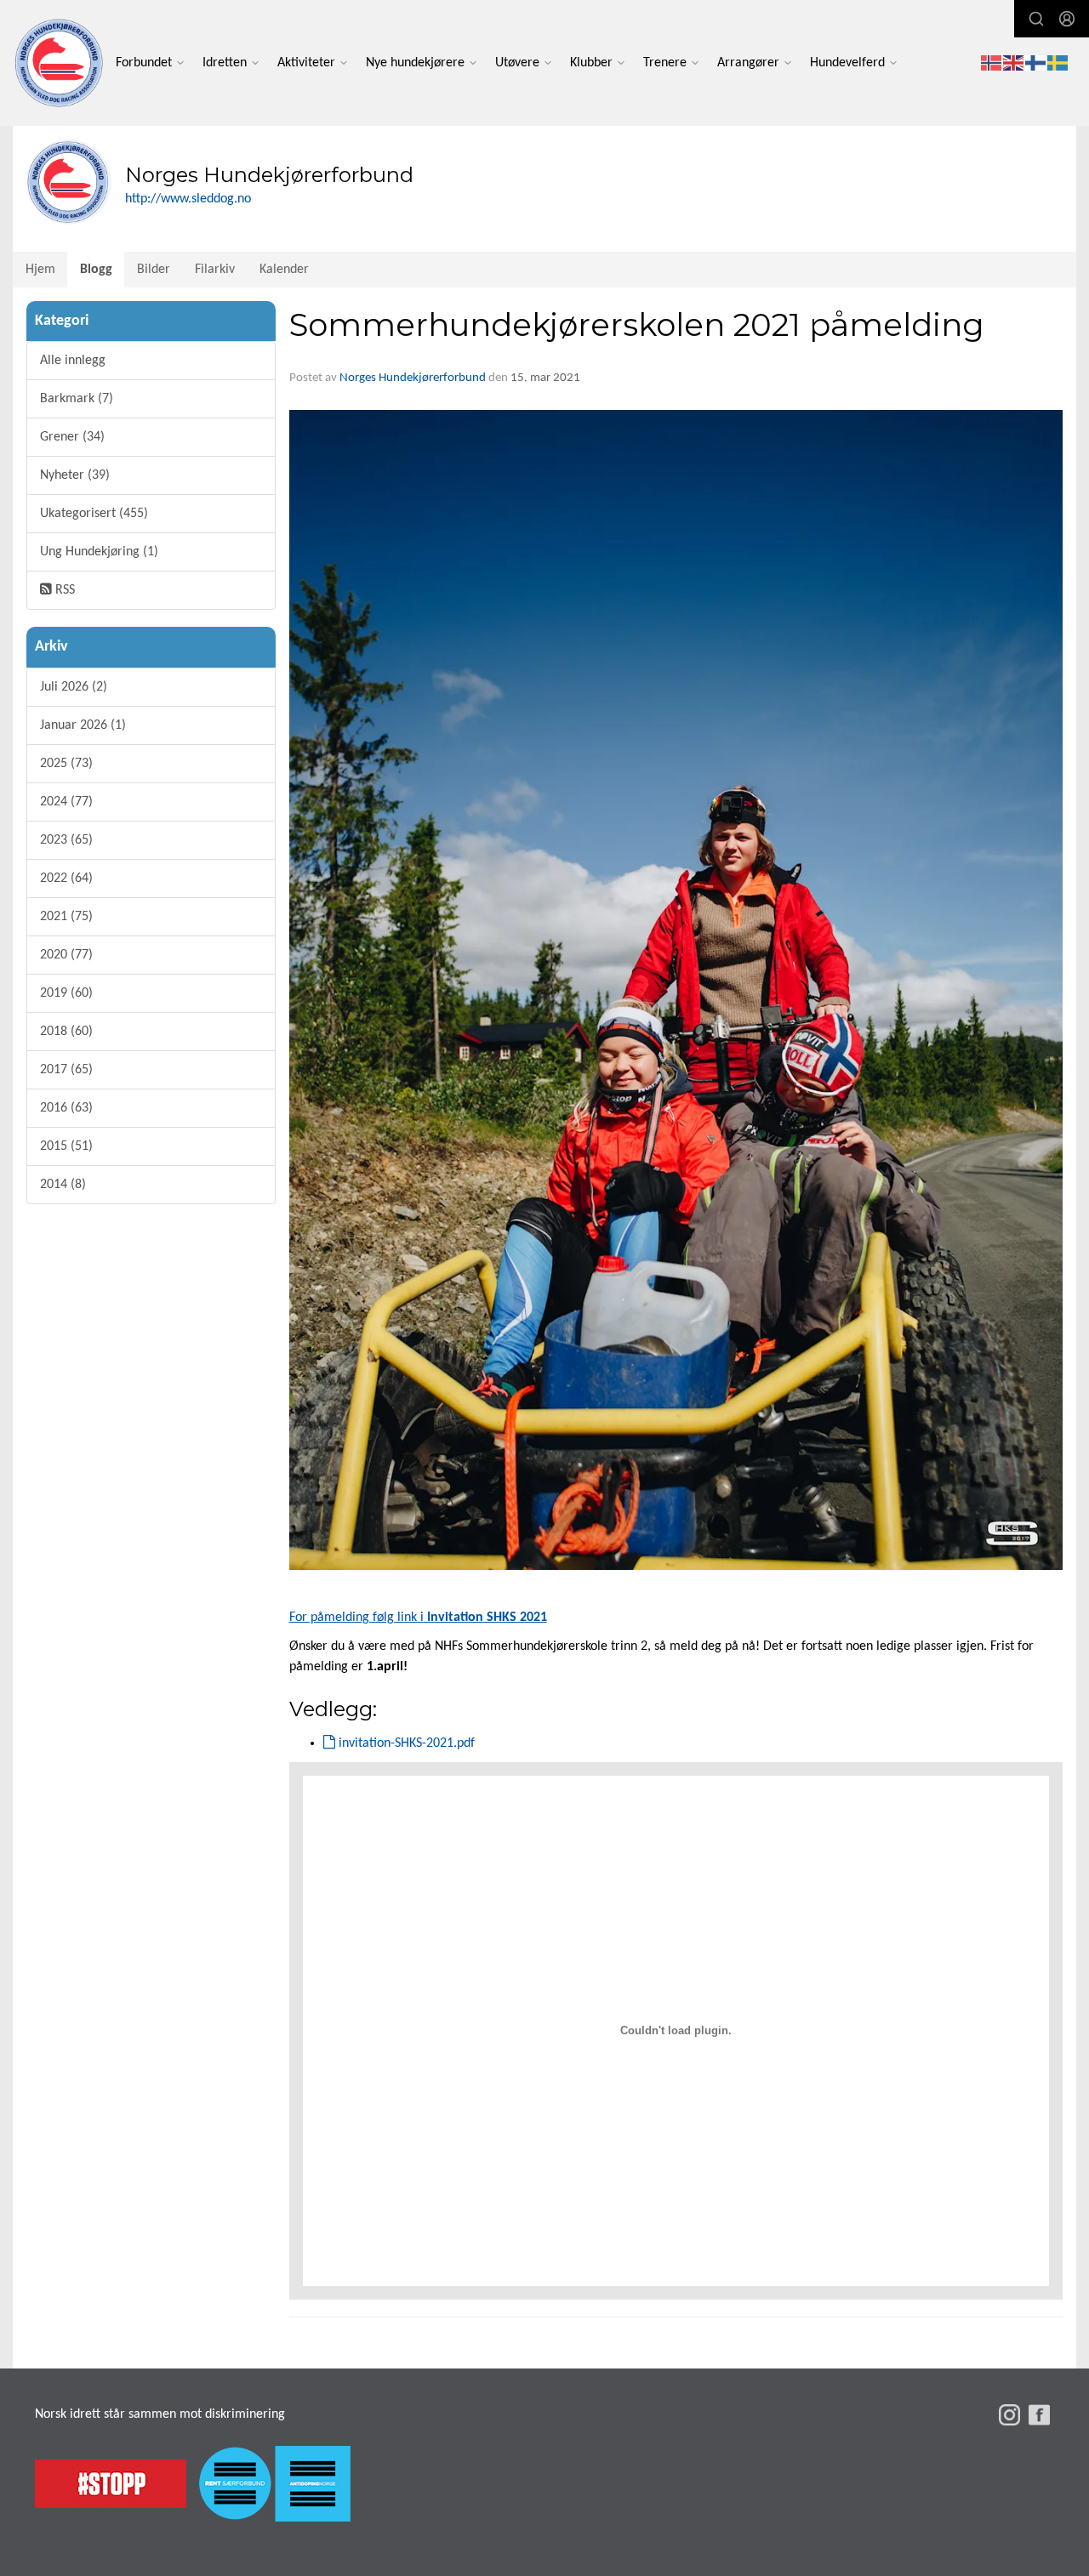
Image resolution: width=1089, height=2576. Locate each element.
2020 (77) (66, 955)
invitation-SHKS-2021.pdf (405, 1743)
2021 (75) (66, 917)
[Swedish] (1058, 63)
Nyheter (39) (75, 475)
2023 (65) (66, 840)
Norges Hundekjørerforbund (413, 378)
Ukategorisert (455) (94, 514)
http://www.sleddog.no (188, 199)
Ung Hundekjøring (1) (99, 552)
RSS (63, 590)
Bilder (154, 270)
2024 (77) (66, 802)
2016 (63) (66, 1108)
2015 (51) (66, 1146)
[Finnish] (1036, 63)
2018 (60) (66, 1032)
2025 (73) (66, 764)
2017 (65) (66, 1070)
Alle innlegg (73, 361)
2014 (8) (63, 1185)
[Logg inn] (1067, 19)
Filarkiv (215, 270)
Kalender (284, 270)
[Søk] (1036, 19)
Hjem (40, 270)
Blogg (96, 270)
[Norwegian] (992, 63)
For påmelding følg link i (418, 1618)
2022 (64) (66, 879)
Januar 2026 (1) (83, 725)
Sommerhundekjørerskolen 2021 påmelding (637, 324)
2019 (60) (66, 993)
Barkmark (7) (77, 399)
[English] (1014, 63)
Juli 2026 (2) (74, 687)
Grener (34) (72, 437)
